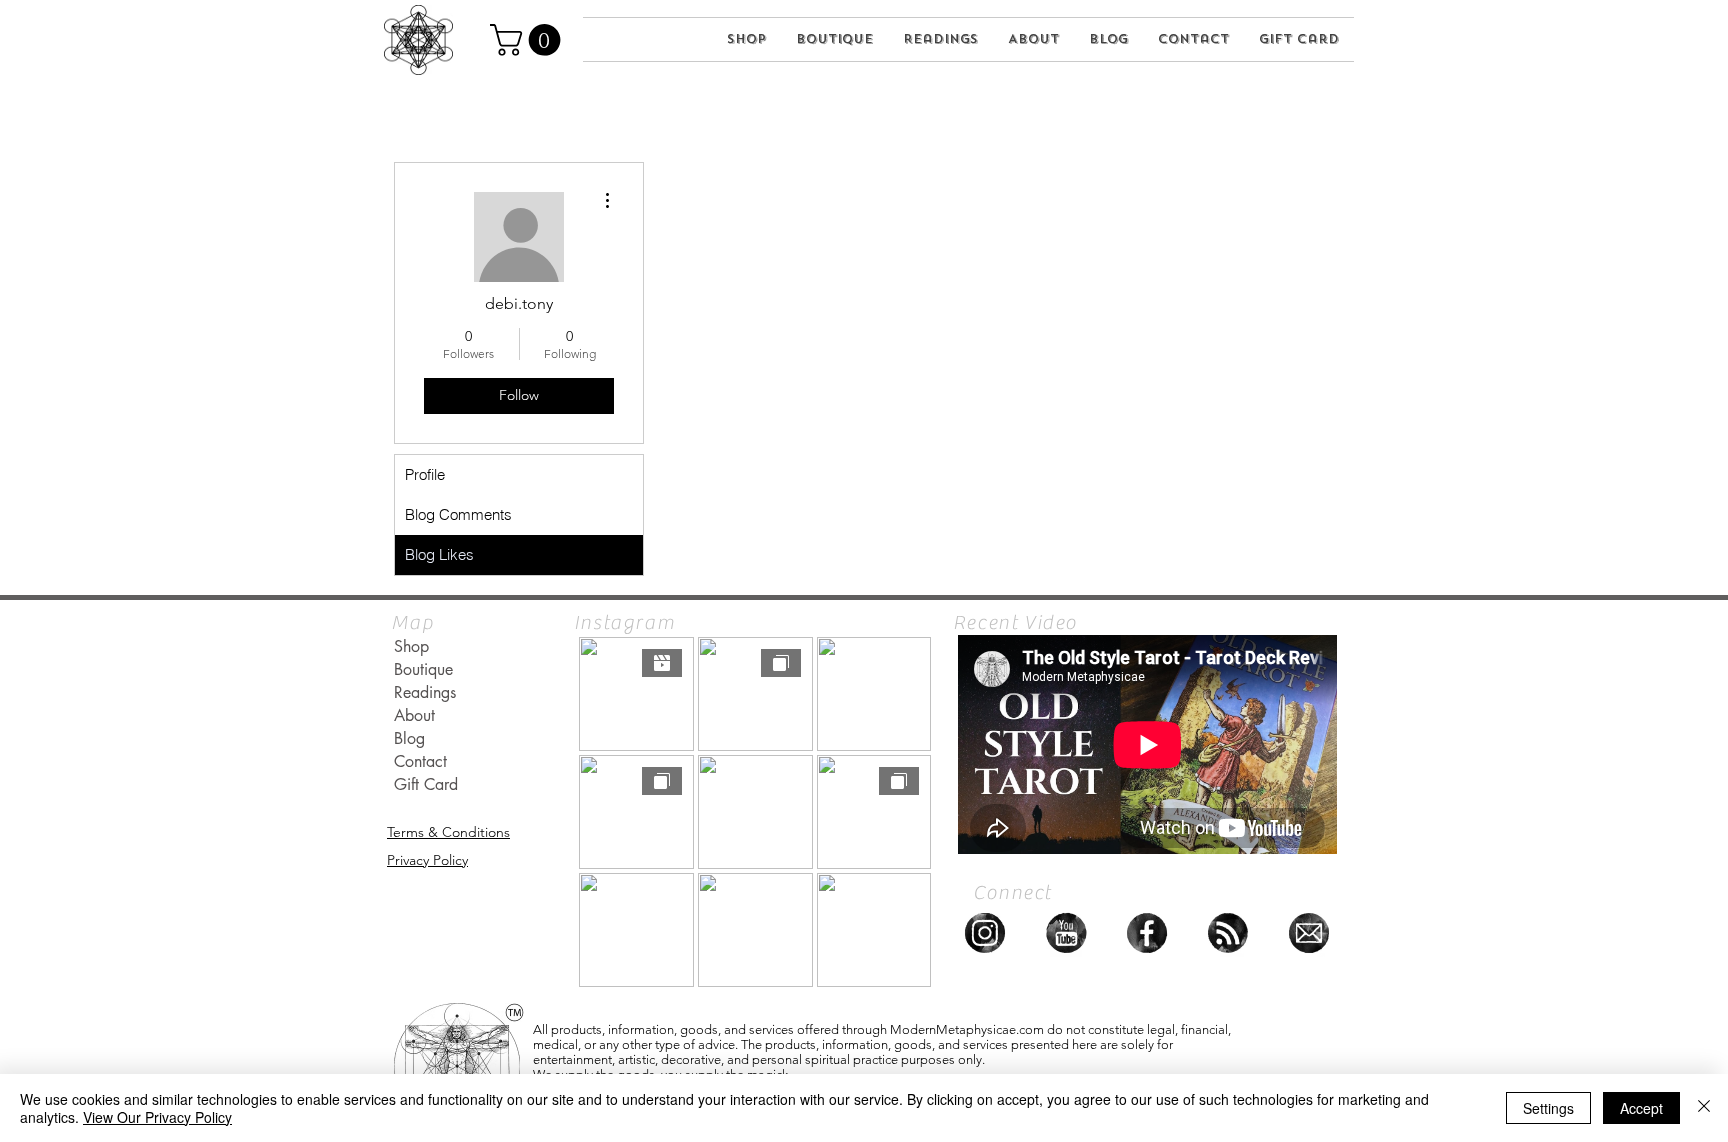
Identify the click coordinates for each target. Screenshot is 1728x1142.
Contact (420, 761)
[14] (1228, 933)
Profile (425, 474)
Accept (1641, 1108)
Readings (425, 692)
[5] (1147, 933)
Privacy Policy (427, 860)
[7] (985, 933)
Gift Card (426, 784)
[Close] (1704, 1108)
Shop (411, 646)
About (414, 715)
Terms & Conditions (448, 832)
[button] (529, 40)
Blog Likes (439, 554)
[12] (1066, 933)
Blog (409, 738)
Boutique (423, 669)
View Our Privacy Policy (157, 1117)
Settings (1548, 1108)
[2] (1309, 933)
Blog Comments (458, 514)
